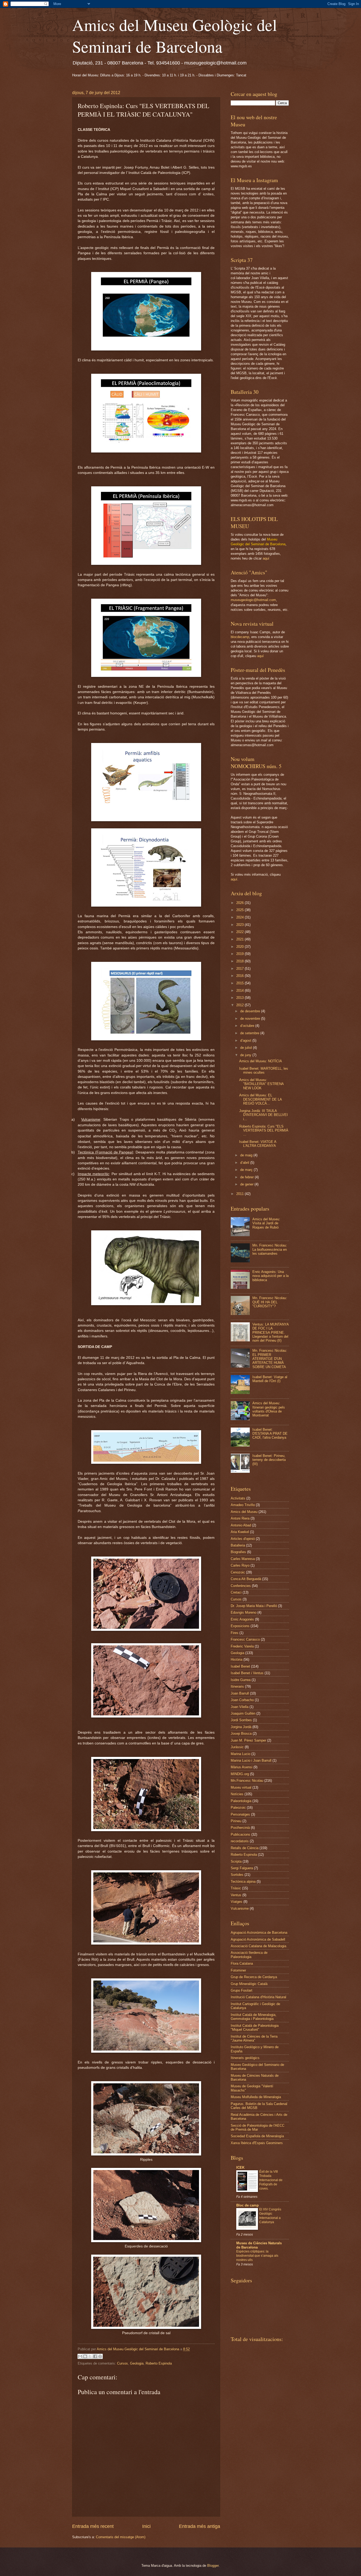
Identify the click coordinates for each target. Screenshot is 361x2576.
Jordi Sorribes (241, 1720)
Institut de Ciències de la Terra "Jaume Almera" (254, 2038)
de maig (247, 1155)
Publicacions (240, 1834)
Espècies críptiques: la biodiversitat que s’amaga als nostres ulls (257, 2256)
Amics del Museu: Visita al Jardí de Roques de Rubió (266, 1223)
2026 (240, 903)
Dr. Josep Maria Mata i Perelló (254, 1606)
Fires (235, 1633)
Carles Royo (240, 1565)
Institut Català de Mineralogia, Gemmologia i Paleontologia (254, 2017)
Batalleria (238, 1545)
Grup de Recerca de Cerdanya (254, 1977)
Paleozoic (238, 1808)
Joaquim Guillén (243, 1713)
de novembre (251, 1019)
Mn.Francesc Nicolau (247, 1781)
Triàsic (236, 1888)
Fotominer (238, 1970)
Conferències (241, 1586)
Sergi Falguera (242, 1868)
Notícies (237, 1794)
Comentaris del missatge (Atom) (121, 2537)
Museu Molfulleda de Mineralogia (256, 2097)
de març (247, 1170)
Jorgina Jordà (241, 1727)
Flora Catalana (242, 1963)
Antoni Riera (240, 1518)
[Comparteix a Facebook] (95, 2356)
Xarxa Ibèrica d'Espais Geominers (257, 2143)
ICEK (240, 2168)
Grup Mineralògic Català (249, 1984)
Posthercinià (240, 1828)
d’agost (246, 1040)
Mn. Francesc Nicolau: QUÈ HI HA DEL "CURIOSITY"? (270, 1302)
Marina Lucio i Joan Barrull (251, 1760)
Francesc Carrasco (245, 1639)
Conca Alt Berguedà (246, 1579)
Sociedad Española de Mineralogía (257, 2136)
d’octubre (248, 1026)
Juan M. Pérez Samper (248, 1740)
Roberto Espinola (159, 2363)
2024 (240, 917)
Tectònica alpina (243, 1882)
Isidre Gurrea (241, 1680)
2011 (240, 1194)
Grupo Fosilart (242, 1990)
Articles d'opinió (243, 1539)
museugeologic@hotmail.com (253, 600)
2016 (240, 976)
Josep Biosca (241, 1734)
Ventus (236, 1895)
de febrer (247, 1177)
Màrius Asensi (242, 1767)
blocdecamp (240, 637)
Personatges (240, 1814)
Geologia (137, 2363)
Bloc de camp (247, 2205)
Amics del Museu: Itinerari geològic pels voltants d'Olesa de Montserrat (269, 1409)
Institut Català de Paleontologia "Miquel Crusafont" (255, 2028)
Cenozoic (238, 1572)
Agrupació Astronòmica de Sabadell (258, 1939)
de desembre (251, 1011)
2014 (240, 991)
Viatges (237, 1902)
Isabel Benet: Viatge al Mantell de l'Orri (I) (270, 1379)
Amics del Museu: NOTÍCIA (261, 1061)
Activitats (238, 1498)
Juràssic (237, 1747)
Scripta (236, 1861)
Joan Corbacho (242, 1700)
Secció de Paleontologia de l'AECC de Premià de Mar (258, 2127)
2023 (240, 925)
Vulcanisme (240, 1908)
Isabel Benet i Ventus (247, 1673)
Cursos (122, 2363)
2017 (240, 969)
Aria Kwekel (240, 1532)
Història (237, 1659)
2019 (240, 954)
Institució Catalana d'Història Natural (258, 1997)
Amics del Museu (244, 1512)
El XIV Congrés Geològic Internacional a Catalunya (270, 2216)
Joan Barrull (240, 1693)
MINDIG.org (240, 1774)
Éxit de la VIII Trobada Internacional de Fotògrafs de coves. (271, 2180)
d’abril (245, 1163)
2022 (240, 932)
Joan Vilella (240, 1707)
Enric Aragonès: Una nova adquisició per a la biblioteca (270, 1276)
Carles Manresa (243, 1559)
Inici (146, 2526)
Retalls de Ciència (245, 1848)
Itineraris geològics (245, 2058)
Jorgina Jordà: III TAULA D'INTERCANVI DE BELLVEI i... (263, 1115)
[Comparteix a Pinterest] (100, 2356)
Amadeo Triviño (243, 1505)
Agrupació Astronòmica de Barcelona (259, 1933)
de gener (247, 1184)
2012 (240, 1005)
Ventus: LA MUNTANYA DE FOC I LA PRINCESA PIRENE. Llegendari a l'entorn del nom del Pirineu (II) (270, 1333)
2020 (240, 947)
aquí (266, 558)
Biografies (238, 1552)
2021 (240, 939)
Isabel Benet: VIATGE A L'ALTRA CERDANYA (258, 1144)
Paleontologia (241, 1801)
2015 (240, 983)
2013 (240, 998)
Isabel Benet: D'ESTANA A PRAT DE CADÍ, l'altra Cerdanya (270, 1434)
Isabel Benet (240, 1666)
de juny (246, 1055)
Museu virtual (241, 1787)
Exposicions (240, 1626)
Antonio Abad (241, 1525)
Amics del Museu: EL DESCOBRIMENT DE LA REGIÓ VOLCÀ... (260, 1099)
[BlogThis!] (85, 2356)
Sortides (237, 1875)
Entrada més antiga (200, 2526)
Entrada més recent (93, 2526)
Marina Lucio (240, 1754)
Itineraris (237, 1686)
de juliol (247, 1048)
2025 (240, 910)
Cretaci (236, 1592)
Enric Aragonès (242, 1619)
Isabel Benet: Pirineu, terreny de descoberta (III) (269, 1460)
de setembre (250, 1033)
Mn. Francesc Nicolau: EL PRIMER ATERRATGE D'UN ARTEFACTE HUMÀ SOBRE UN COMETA (270, 1359)
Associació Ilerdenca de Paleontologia (249, 1955)
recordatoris (240, 1841)
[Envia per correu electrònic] (80, 2356)
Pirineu (236, 1821)
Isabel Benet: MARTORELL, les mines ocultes (264, 1070)
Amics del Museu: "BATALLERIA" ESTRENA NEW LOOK (261, 1084)
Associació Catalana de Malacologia (258, 1946)
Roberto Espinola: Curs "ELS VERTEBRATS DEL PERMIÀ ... (264, 1130)
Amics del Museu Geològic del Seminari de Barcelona (175, 35)
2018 (240, 961)
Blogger (213, 2566)
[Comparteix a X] (90, 2356)
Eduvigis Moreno (244, 1612)
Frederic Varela (242, 1646)
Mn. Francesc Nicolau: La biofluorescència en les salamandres (270, 1249)
